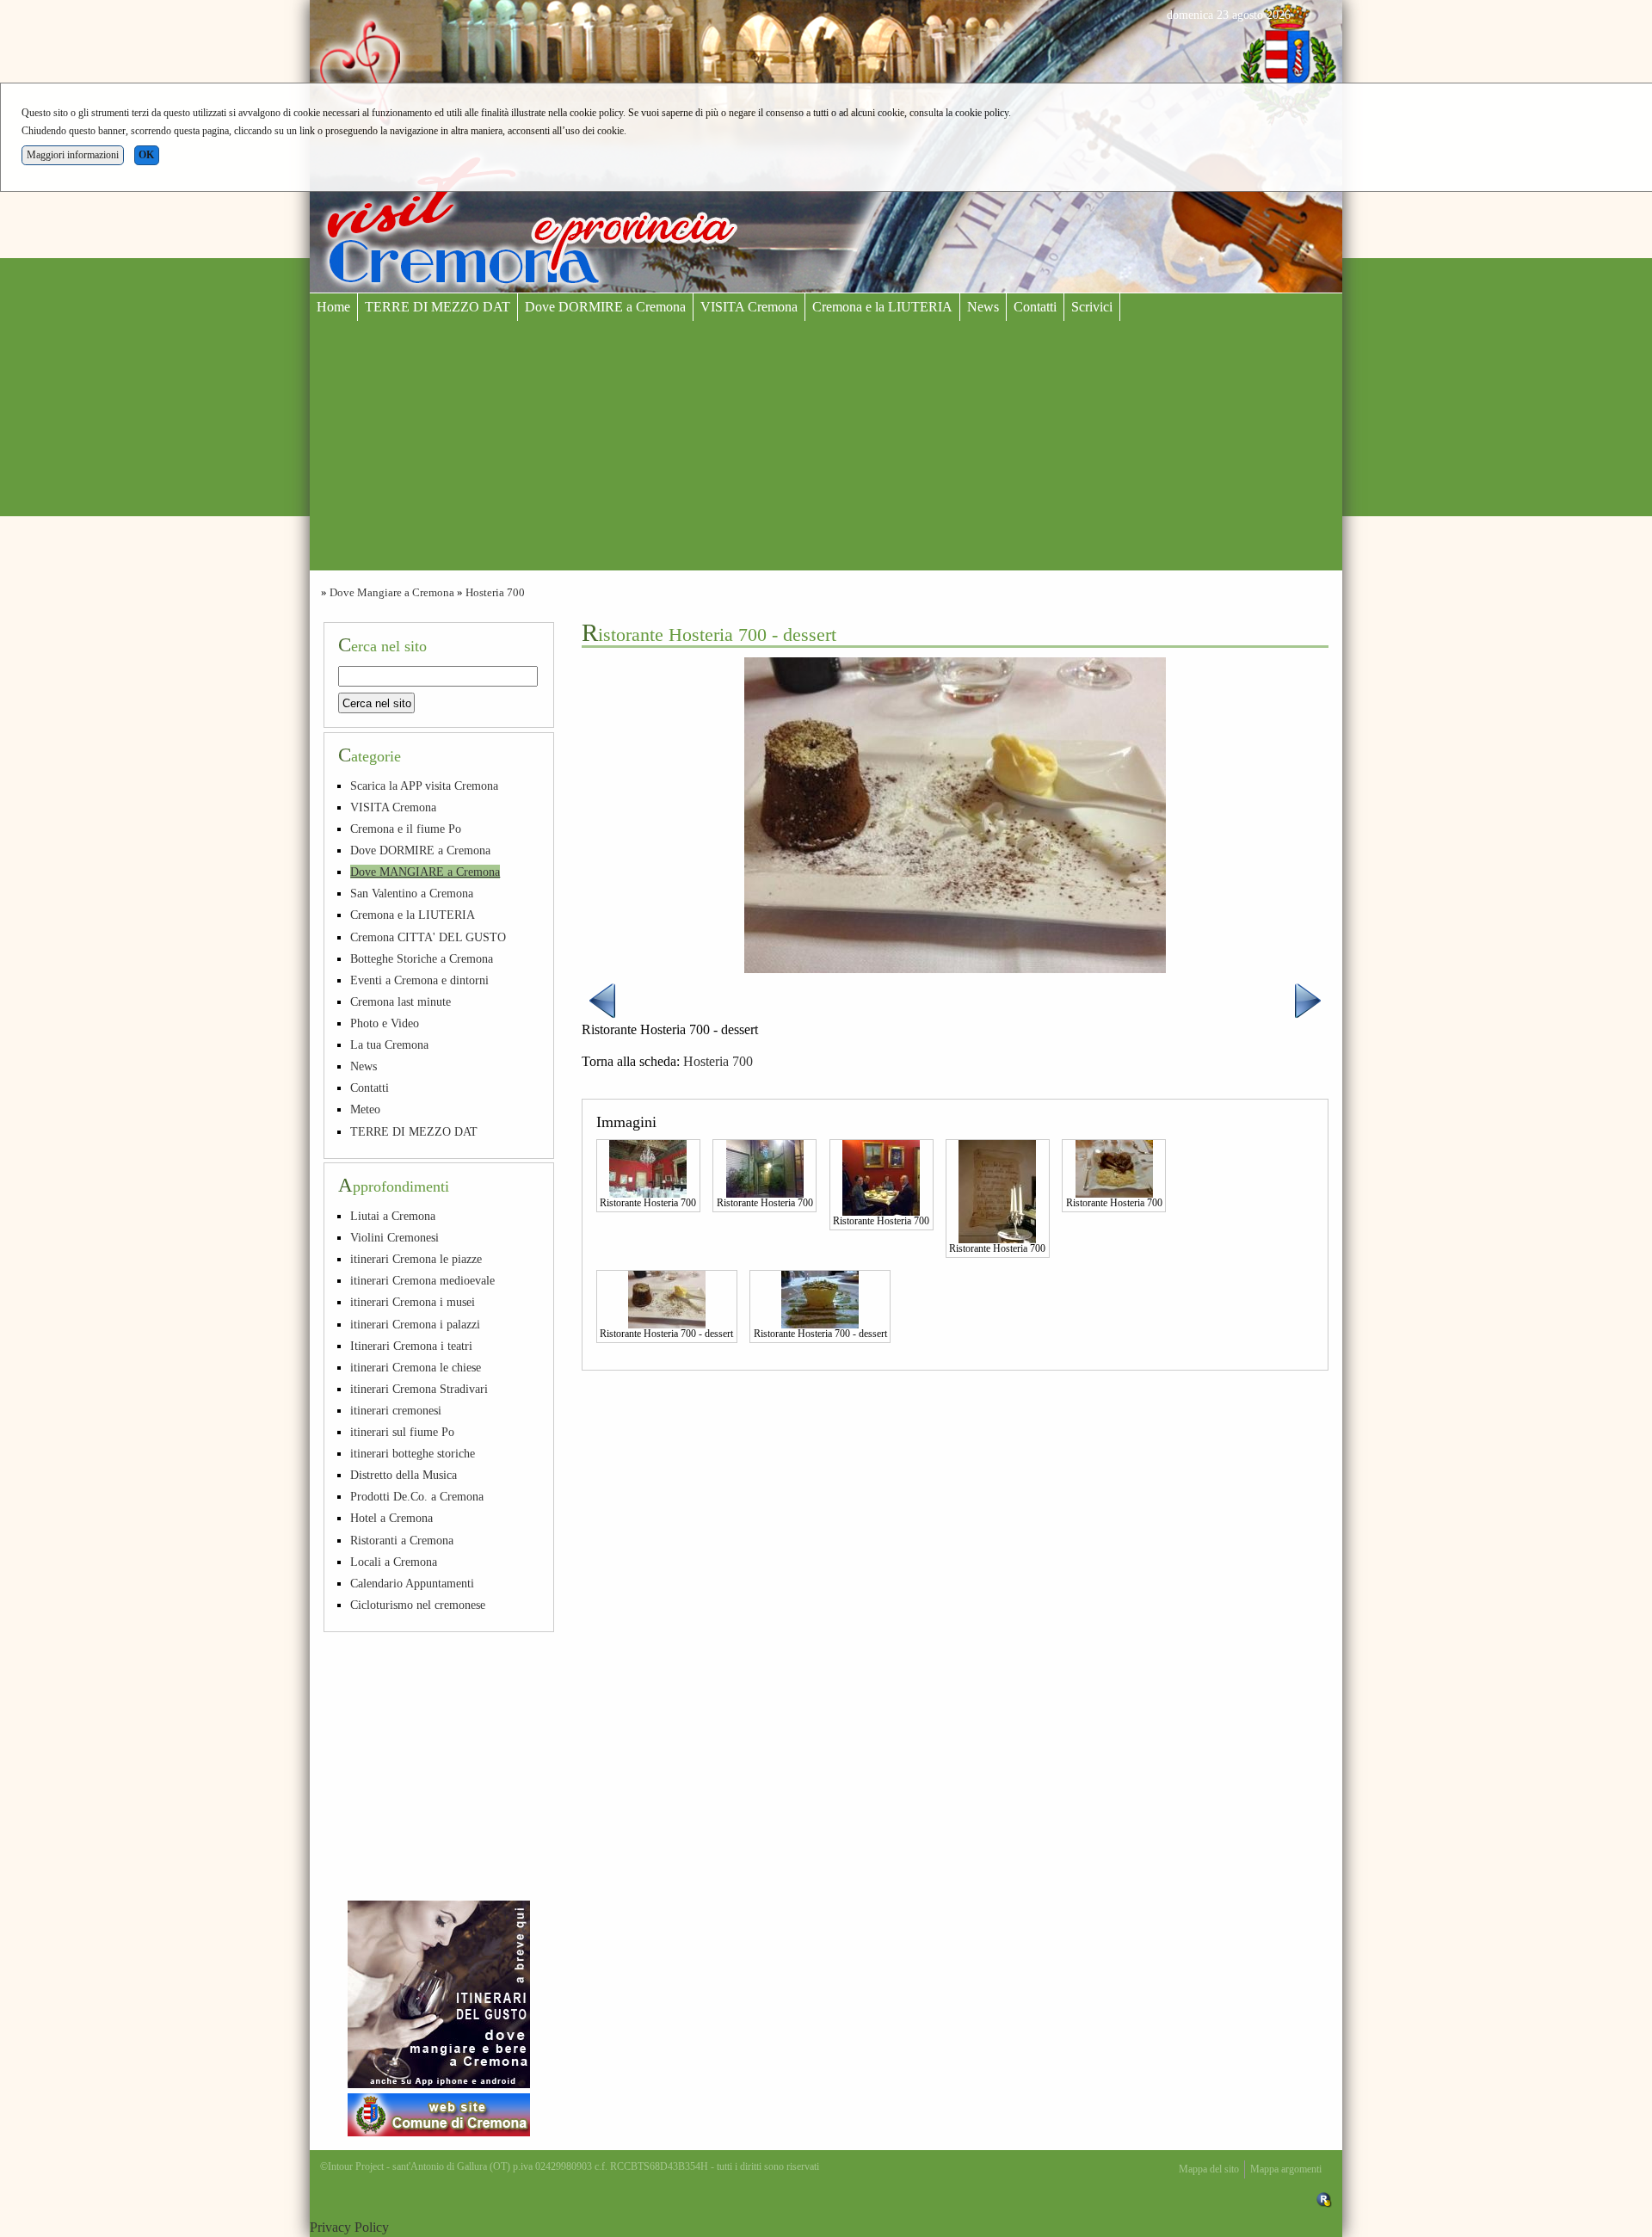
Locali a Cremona (394, 1562)
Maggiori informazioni (73, 155)
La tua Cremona (389, 1045)
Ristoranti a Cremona (402, 1540)
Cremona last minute (401, 1001)
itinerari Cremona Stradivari (419, 1389)
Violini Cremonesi (395, 1237)
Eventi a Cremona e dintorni (419, 980)
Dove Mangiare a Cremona (392, 593)
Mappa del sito (1209, 2169)
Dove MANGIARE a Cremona (425, 872)
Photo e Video (385, 1023)
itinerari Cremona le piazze (416, 1259)
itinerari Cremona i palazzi (415, 1324)
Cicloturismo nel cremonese (418, 1605)
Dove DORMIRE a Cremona (605, 307)
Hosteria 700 (495, 593)
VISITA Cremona (749, 307)
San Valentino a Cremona (412, 893)
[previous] (602, 999)
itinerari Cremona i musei (413, 1302)
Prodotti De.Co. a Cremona (417, 1496)
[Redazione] (1324, 2199)
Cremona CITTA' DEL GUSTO (428, 937)
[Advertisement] (826, 450)
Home (333, 307)
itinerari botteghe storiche (413, 1453)
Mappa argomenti (1286, 2169)
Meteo (365, 1109)
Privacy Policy (349, 2227)
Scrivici (1092, 307)
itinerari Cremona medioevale (422, 1280)
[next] (1308, 999)
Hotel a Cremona (391, 1518)
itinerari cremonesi (396, 1410)
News (983, 307)
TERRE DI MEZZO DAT (438, 307)
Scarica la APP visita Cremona (424, 786)
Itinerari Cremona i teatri (411, 1346)
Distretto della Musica (404, 1475)
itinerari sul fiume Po (402, 1432)
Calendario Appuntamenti (412, 1583)
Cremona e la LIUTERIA (882, 307)
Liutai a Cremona (393, 1216)
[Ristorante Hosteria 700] (648, 1167)
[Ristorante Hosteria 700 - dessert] (667, 1298)
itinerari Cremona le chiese (416, 1367)
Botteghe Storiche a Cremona (422, 958)
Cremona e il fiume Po (406, 829)
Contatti (1035, 307)
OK (146, 155)
